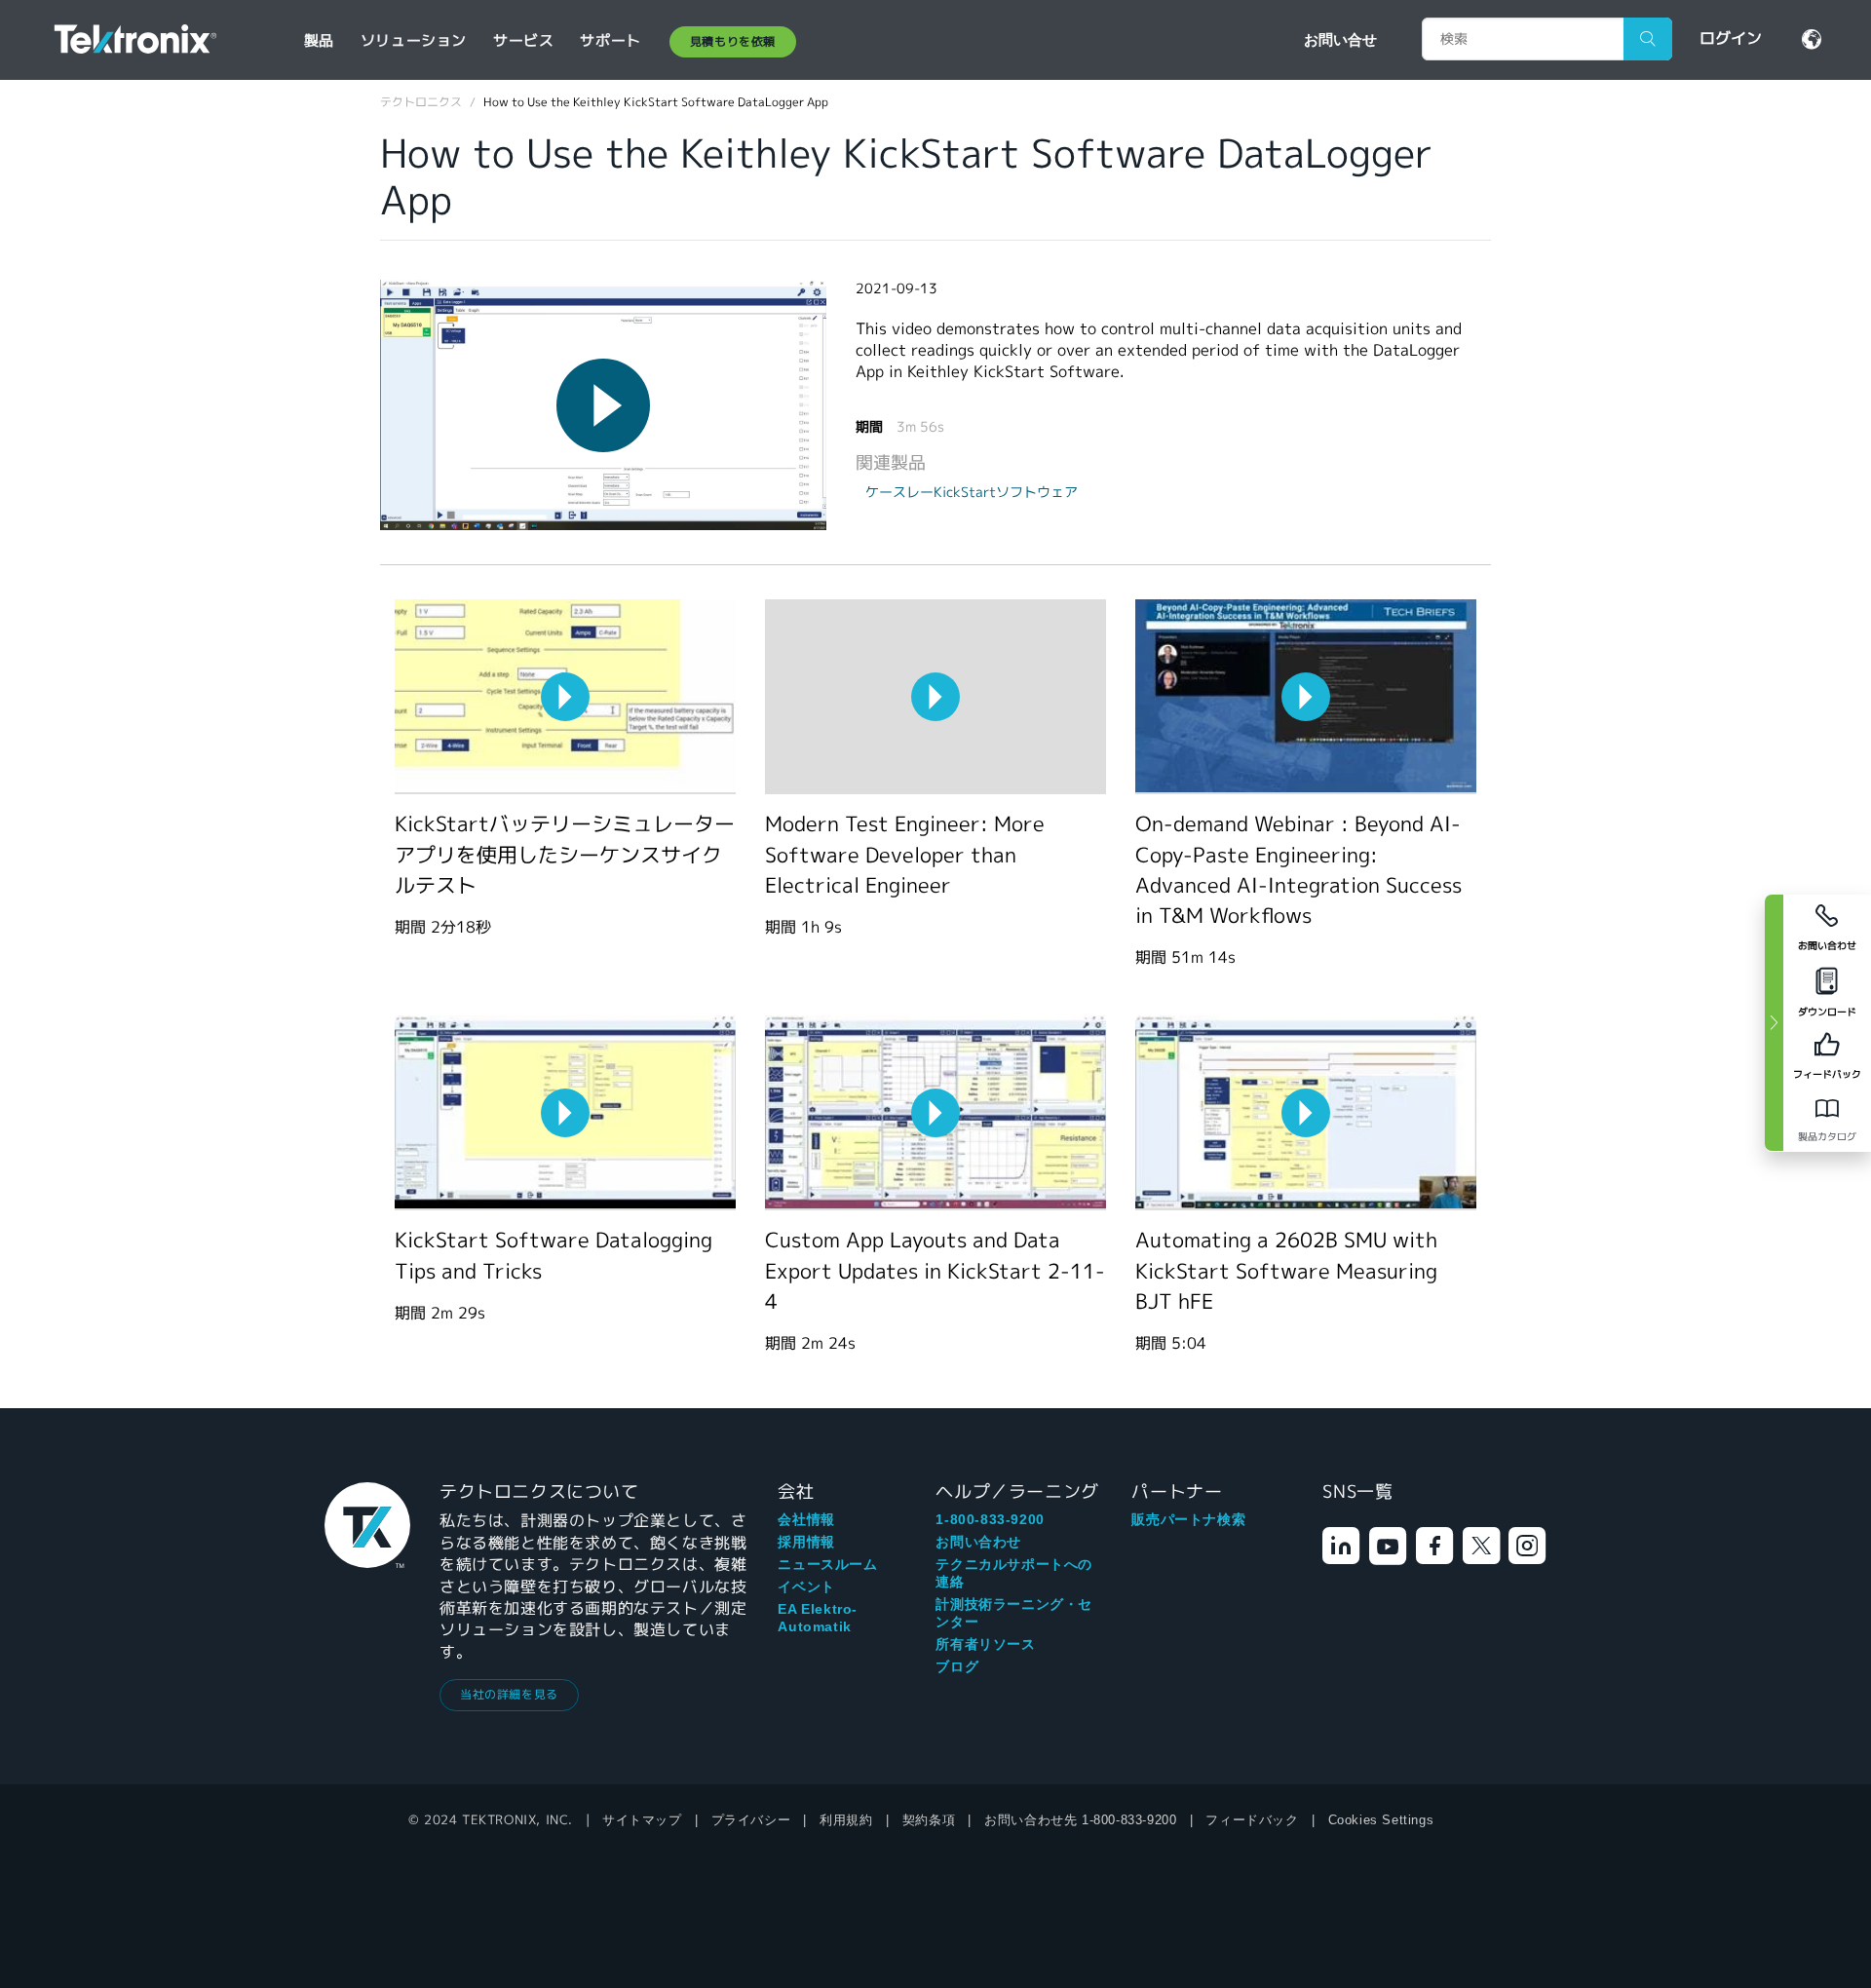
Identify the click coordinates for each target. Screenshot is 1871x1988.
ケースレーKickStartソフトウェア (972, 492)
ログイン (1731, 38)
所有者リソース (985, 1644)
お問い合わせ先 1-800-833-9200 (1080, 1820)
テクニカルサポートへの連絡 (1014, 1573)
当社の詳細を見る (509, 1694)
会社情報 (806, 1519)
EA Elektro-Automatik (818, 1618)
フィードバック (1252, 1820)
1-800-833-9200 (990, 1519)
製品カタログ (1827, 1137)
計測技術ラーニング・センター (1014, 1613)
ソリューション (414, 40)
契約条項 (929, 1820)
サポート (610, 40)
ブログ (957, 1666)
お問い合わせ (978, 1542)
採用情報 (806, 1542)
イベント (806, 1587)
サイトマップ (642, 1820)
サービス (523, 40)
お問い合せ (1340, 39)
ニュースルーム (827, 1564)
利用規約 (846, 1820)
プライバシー (751, 1820)
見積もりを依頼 (733, 41)
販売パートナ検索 (1188, 1519)
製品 (319, 40)
